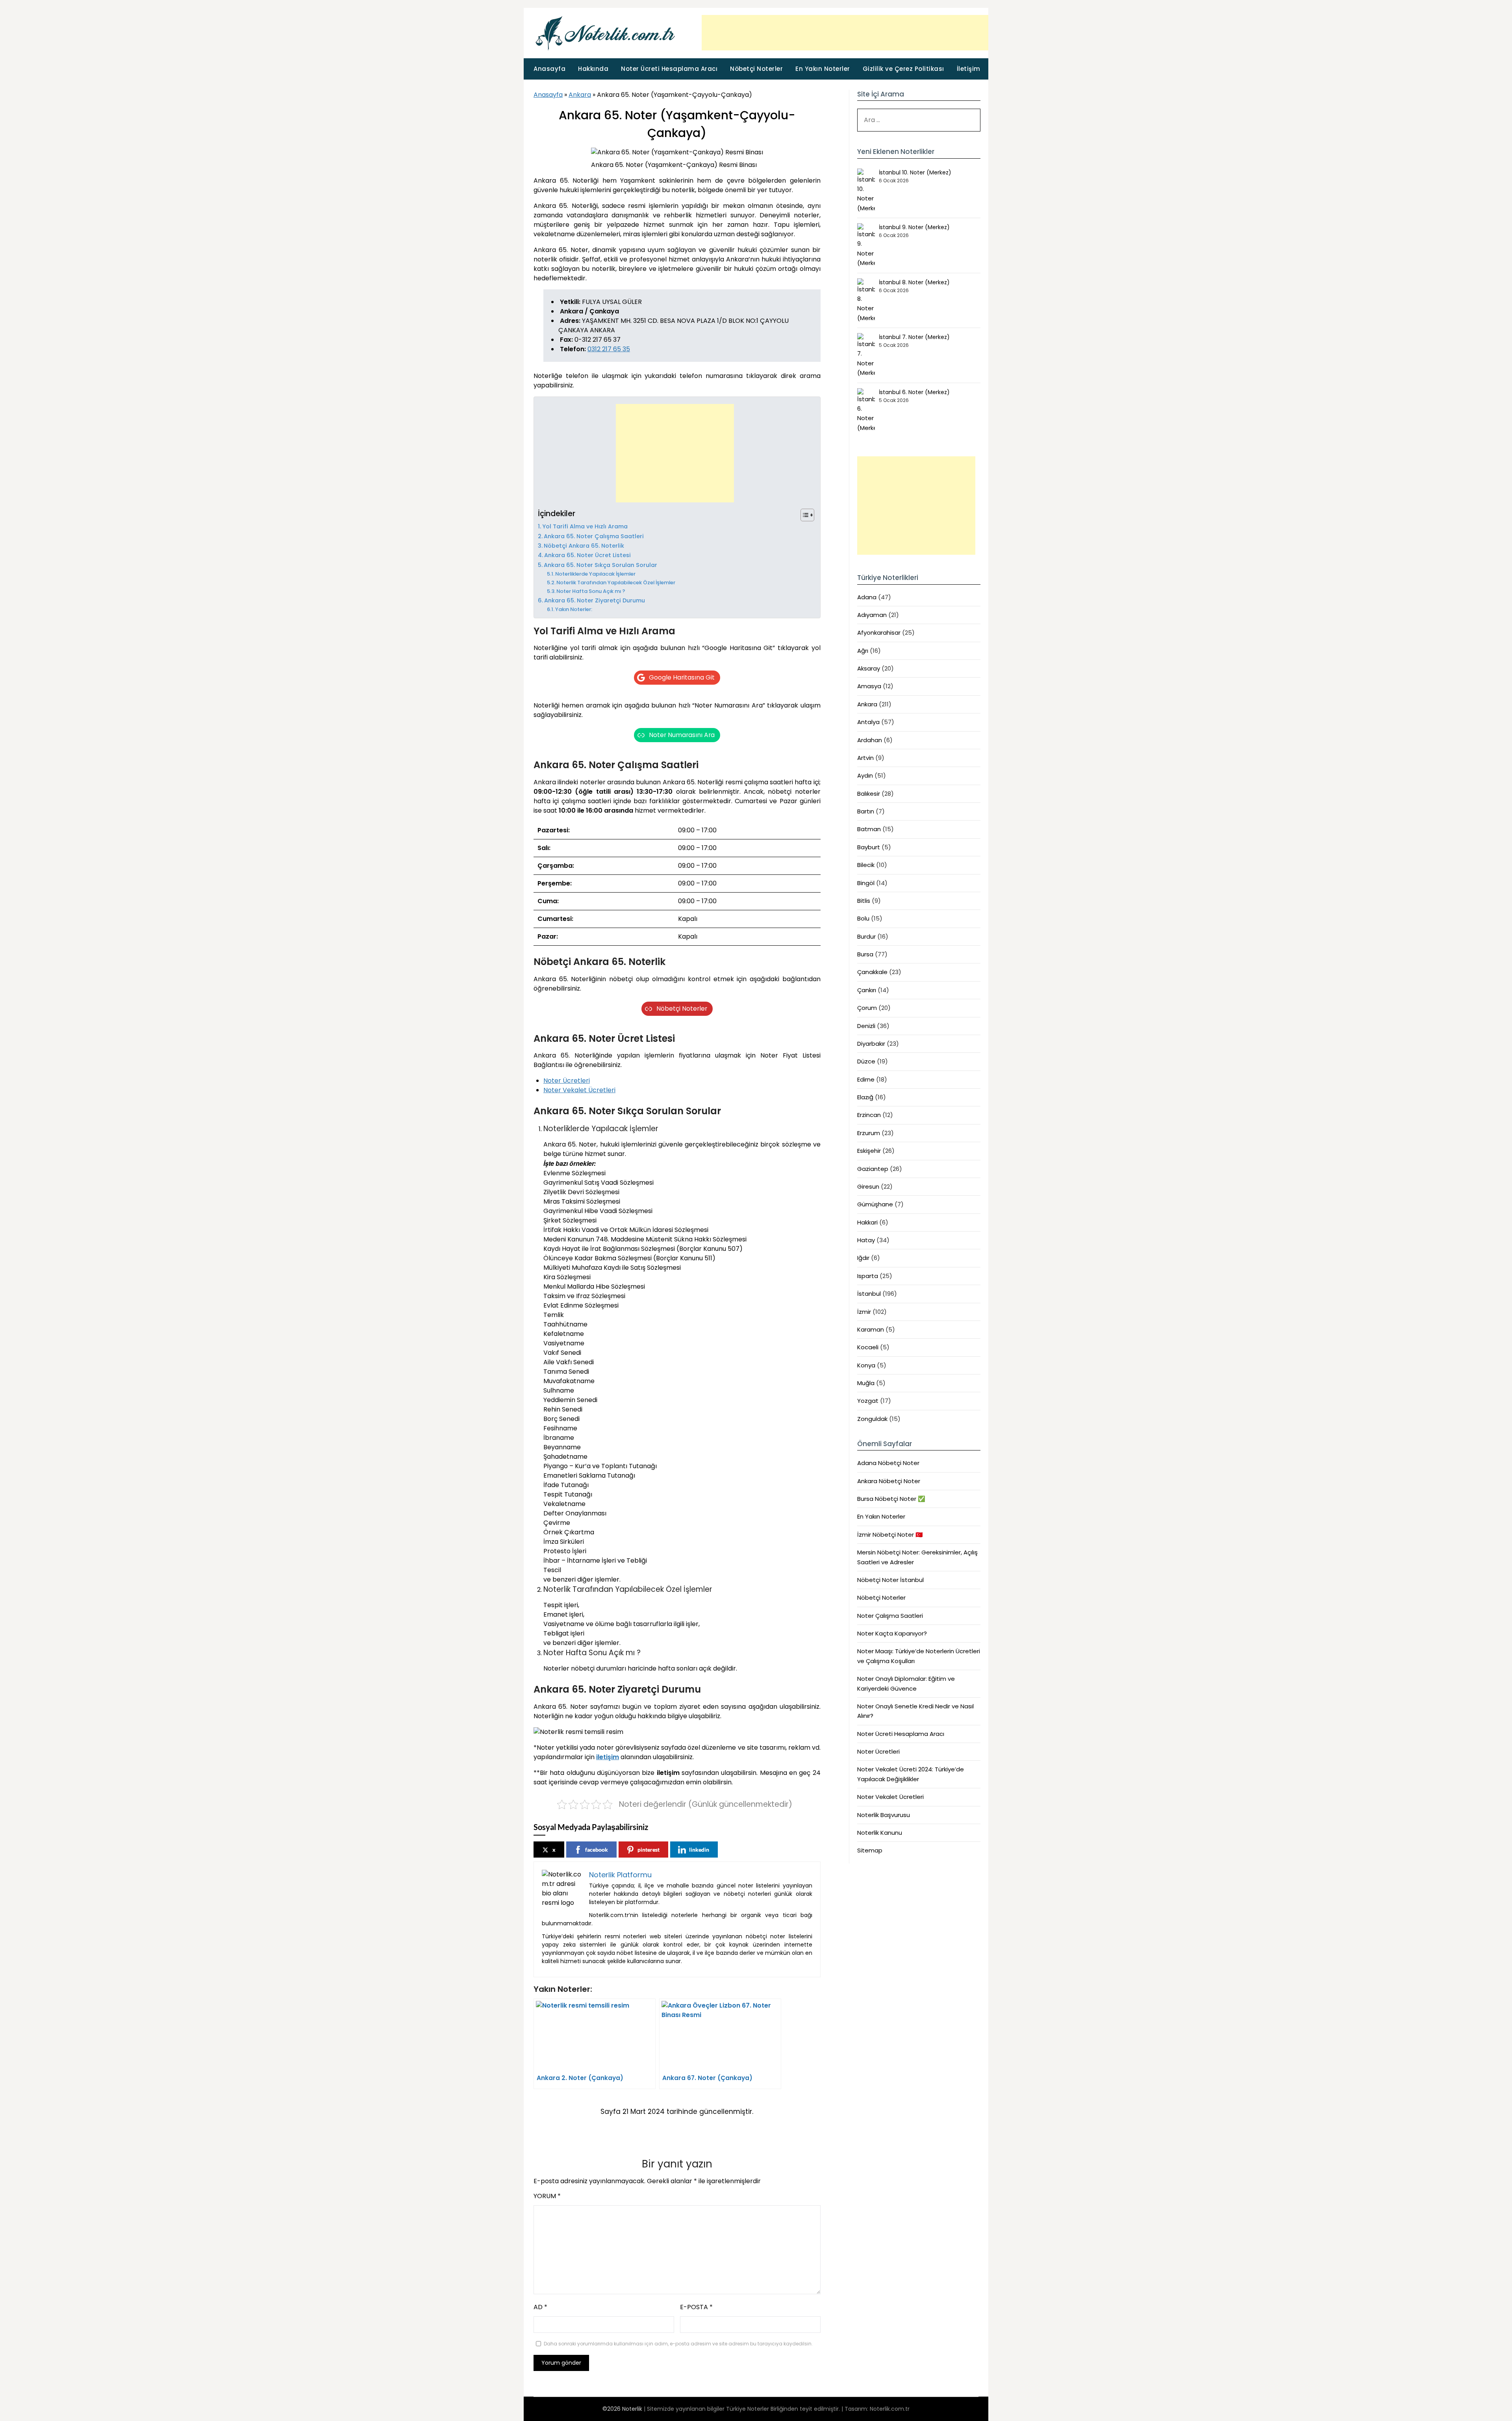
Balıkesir (869, 794)
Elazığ (865, 1097)
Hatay (866, 1240)
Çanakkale (872, 972)
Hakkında (593, 69)
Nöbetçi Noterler (756, 69)
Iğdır (863, 1258)
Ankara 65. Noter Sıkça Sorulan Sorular (600, 565)
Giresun (868, 1186)
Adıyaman (872, 615)
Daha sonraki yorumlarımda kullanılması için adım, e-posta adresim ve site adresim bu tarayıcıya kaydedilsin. (678, 2344)
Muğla (866, 1383)
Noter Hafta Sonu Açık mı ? (591, 591)
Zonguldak (872, 1419)
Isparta (868, 1276)
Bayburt (869, 847)
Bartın (866, 811)
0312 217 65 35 (609, 349)
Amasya (869, 686)
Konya (866, 1365)
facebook (597, 1850)
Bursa (865, 954)
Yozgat (868, 1401)
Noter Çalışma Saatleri (890, 1616)
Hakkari (867, 1222)
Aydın (865, 775)
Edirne (866, 1079)
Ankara (580, 95)
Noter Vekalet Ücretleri (579, 1090)
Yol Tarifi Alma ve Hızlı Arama (585, 526)
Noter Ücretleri (567, 1081)
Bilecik (866, 865)
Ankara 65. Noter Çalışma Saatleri (594, 536)
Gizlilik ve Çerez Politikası (903, 69)
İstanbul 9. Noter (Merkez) (914, 227)
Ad (540, 2307)
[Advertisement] (845, 33)
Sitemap (870, 1850)
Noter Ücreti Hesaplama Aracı (669, 69)
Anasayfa (549, 69)
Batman (869, 829)
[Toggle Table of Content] (803, 515)
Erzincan (869, 1115)
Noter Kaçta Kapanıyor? (892, 1633)
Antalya (868, 722)
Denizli (866, 1026)
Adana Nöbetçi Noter (888, 1463)
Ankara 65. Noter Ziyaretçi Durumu (595, 600)
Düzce (866, 1061)
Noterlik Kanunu (880, 1833)
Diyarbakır (871, 1044)
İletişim (969, 69)
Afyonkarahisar (879, 633)
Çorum (867, 1008)
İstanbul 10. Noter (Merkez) (915, 172)
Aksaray (869, 668)
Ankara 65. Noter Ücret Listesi (587, 555)
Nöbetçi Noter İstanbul (890, 1580)
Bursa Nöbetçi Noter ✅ (891, 1499)
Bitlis (864, 901)
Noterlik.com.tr (890, 2409)
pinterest (649, 1850)
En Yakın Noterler (823, 69)
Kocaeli (868, 1347)
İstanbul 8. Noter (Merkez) (914, 282)
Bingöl (866, 883)
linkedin (699, 1850)
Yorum (547, 2196)
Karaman (871, 1329)
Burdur (866, 936)
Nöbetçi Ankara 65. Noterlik (584, 546)
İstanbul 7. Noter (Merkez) (914, 337)
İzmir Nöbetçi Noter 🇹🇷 (890, 1535)
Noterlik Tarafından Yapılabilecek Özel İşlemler (616, 583)
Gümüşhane (875, 1204)
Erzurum (869, 1133)
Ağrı (863, 651)
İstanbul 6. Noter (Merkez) (914, 392)
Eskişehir (869, 1151)
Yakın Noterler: (574, 609)
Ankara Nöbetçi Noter (889, 1481)
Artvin (865, 758)
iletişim (608, 1757)
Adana (867, 597)
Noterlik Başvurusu (884, 1815)
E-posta (696, 2307)
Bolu (863, 918)
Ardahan (870, 740)
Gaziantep (873, 1169)
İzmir (864, 1312)
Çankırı (867, 990)
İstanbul (869, 1294)
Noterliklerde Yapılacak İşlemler (595, 574)
